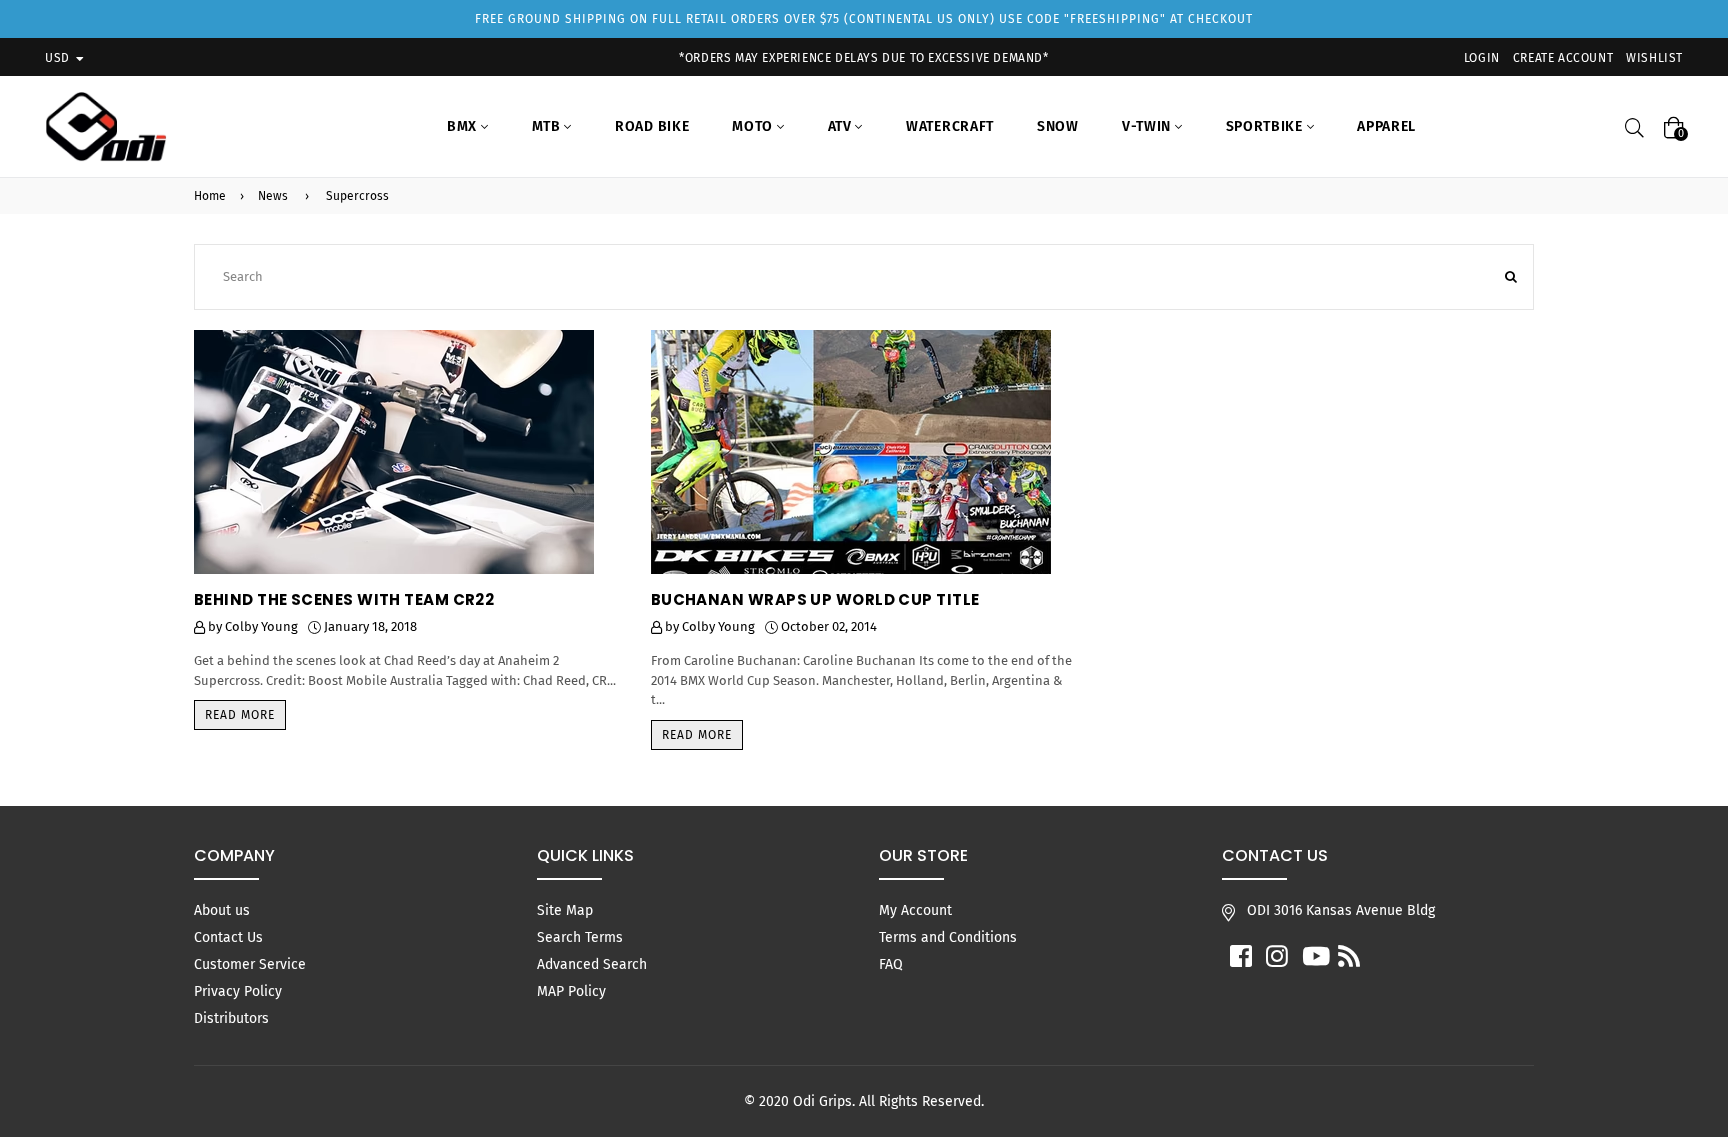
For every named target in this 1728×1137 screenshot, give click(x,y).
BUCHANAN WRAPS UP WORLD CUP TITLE (815, 599)
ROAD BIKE (652, 126)
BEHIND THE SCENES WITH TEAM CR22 (344, 599)
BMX (464, 126)
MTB (548, 126)
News (273, 196)
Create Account (1563, 58)
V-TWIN (1148, 126)
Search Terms (580, 937)
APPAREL (1386, 126)
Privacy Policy (238, 991)
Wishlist (1654, 58)
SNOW (1058, 126)
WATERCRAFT (950, 126)
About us (222, 910)
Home (210, 196)
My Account (915, 910)
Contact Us (228, 937)
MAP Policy (571, 991)
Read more (240, 715)
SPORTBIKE (1266, 126)
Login (1482, 58)
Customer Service (250, 964)
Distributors (231, 1018)
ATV (842, 126)
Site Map (565, 910)
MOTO (754, 126)
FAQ (891, 964)
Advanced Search (592, 964)
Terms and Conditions (948, 937)
